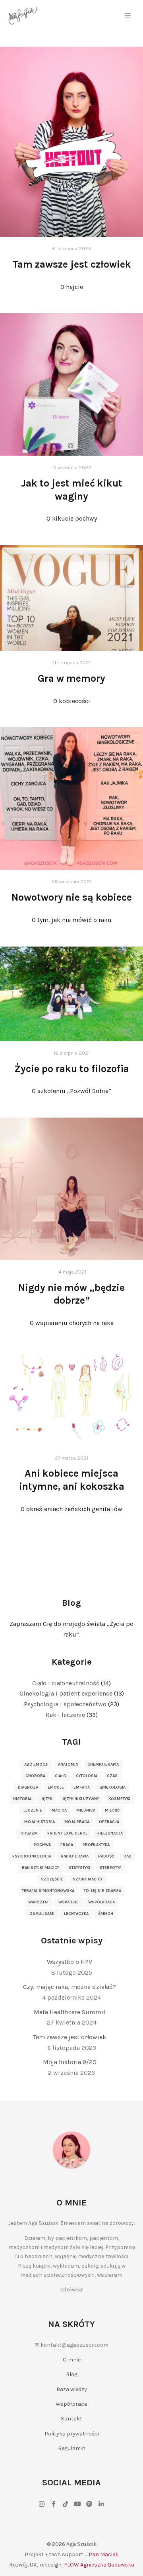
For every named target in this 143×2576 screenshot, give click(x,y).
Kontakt (71, 2419)
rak (127, 1856)
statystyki (79, 1868)
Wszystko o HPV (70, 1962)
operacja (109, 1822)
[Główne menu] (128, 15)
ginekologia (112, 1787)
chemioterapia (103, 1764)
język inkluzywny (80, 1799)
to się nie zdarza (102, 1891)
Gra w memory (71, 678)
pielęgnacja (110, 1833)
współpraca (101, 1902)
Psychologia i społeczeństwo (65, 1704)
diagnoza (28, 1787)
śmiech (106, 1914)
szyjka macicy (88, 1879)
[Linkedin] (101, 2504)
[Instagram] (42, 2504)
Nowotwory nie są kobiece (72, 897)
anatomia (68, 1764)
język (47, 1799)
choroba (35, 1776)
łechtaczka (76, 1914)
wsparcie (69, 1902)
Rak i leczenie (65, 1715)
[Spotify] (89, 2504)
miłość (112, 1810)
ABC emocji (36, 1764)
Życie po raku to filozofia (72, 1069)
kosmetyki (119, 1799)
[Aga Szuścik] (23, 16)
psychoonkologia (32, 1856)
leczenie (33, 1810)
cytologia (87, 1776)
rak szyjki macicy (41, 1868)
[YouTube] (77, 2504)
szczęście (52, 1879)
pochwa (42, 1845)
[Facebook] (54, 2504)
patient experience (68, 1833)
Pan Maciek (103, 2554)
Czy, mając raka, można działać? (70, 1987)
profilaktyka (96, 1845)
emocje (56, 1787)
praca (67, 1845)
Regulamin (72, 2448)
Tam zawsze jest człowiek (72, 264)
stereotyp (111, 1868)
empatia (82, 1787)
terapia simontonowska (48, 1891)
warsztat (39, 1902)
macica (59, 1810)
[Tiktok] (66, 2504)
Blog (72, 2374)
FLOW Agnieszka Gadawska (99, 2565)
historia (22, 1799)
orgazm (29, 1833)
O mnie (72, 2360)
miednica (86, 1810)
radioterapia (75, 1856)
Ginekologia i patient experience (66, 1693)
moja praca (77, 1822)
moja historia (40, 1822)
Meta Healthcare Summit (70, 2012)
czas (112, 1776)
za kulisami (42, 1914)
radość (106, 1856)
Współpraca (71, 2404)
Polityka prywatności (72, 2434)
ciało (61, 1776)
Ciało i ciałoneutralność (66, 1683)
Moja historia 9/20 (70, 2062)
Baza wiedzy (72, 2389)
